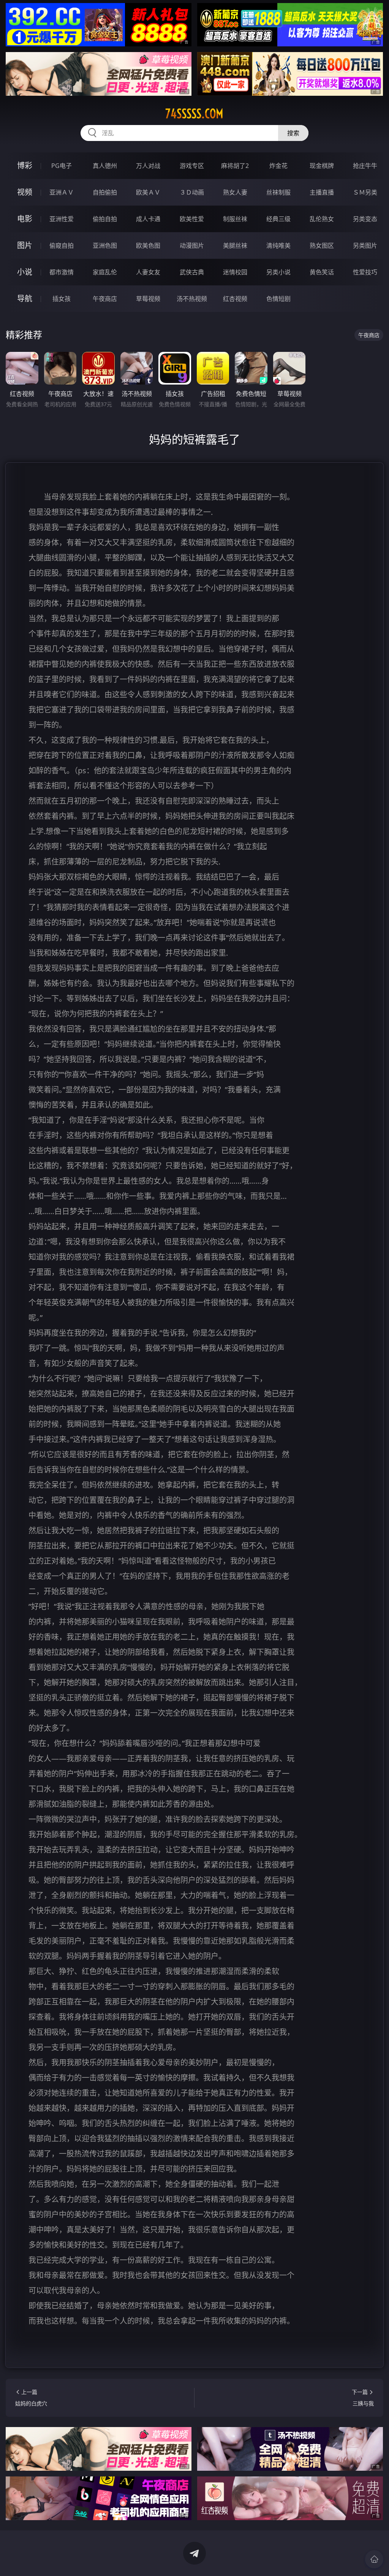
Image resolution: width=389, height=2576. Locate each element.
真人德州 (105, 166)
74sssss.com (194, 114)
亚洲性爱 (62, 219)
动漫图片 (192, 245)
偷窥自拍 (62, 245)
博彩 (25, 165)
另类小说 (278, 272)
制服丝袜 (235, 219)
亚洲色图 (105, 245)
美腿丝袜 (235, 245)
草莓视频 (148, 299)
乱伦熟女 (322, 219)
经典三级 (278, 219)
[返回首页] (374, 2559)
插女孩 (62, 299)
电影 (25, 219)
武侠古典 (192, 272)
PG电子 (62, 166)
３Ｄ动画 (192, 192)
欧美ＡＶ (148, 192)
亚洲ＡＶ (62, 192)
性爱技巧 (365, 272)
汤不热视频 (192, 299)
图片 (25, 245)
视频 (25, 192)
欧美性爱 (192, 219)
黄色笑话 (322, 272)
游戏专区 (192, 166)
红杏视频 (235, 299)
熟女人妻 (235, 192)
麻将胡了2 (235, 166)
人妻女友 (148, 272)
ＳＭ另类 (365, 192)
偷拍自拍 (105, 219)
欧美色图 (148, 245)
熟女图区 (322, 245)
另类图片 (365, 245)
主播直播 (322, 192)
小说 (25, 272)
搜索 (293, 133)
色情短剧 (278, 299)
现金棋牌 (322, 166)
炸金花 (278, 166)
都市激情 (62, 272)
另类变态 (365, 219)
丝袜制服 (278, 192)
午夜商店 (105, 299)
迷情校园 (235, 272)
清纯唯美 (278, 245)
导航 (25, 298)
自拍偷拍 (105, 192)
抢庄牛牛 (365, 166)
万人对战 (148, 166)
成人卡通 (148, 219)
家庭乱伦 (105, 272)
